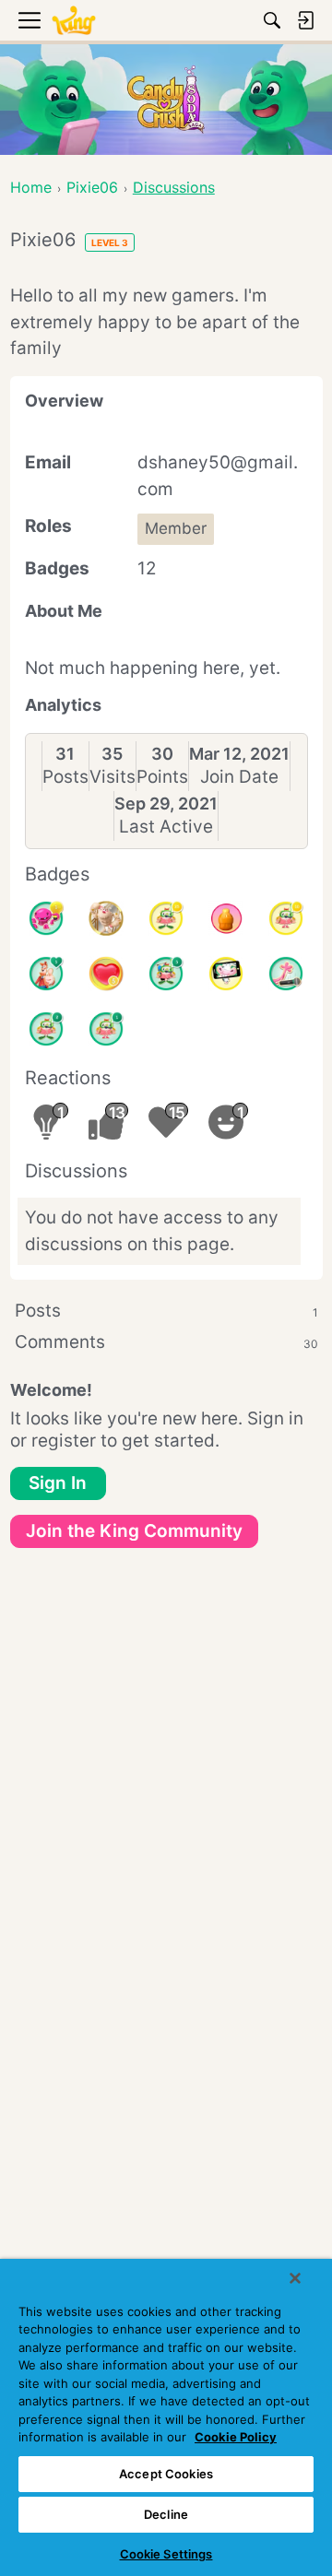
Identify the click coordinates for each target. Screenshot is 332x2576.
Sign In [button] (58, 1483)
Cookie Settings (166, 2554)
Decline (166, 2514)
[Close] (295, 2278)
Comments (166, 1342)
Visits (113, 777)
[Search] (272, 20)
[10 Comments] (286, 918)
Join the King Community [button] (134, 1531)
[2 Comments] (46, 1029)
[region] (166, 2417)
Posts (65, 777)
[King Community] (74, 21)
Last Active (166, 827)
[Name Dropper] (286, 974)
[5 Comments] (166, 974)
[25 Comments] (166, 918)
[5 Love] (106, 974)
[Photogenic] (226, 974)
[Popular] (46, 974)
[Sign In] (305, 20)
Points (162, 777)
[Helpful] (46, 918)
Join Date (239, 777)
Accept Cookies (166, 2474)
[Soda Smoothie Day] (226, 918)
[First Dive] (106, 1029)
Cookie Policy (236, 2437)
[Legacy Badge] (106, 918)
